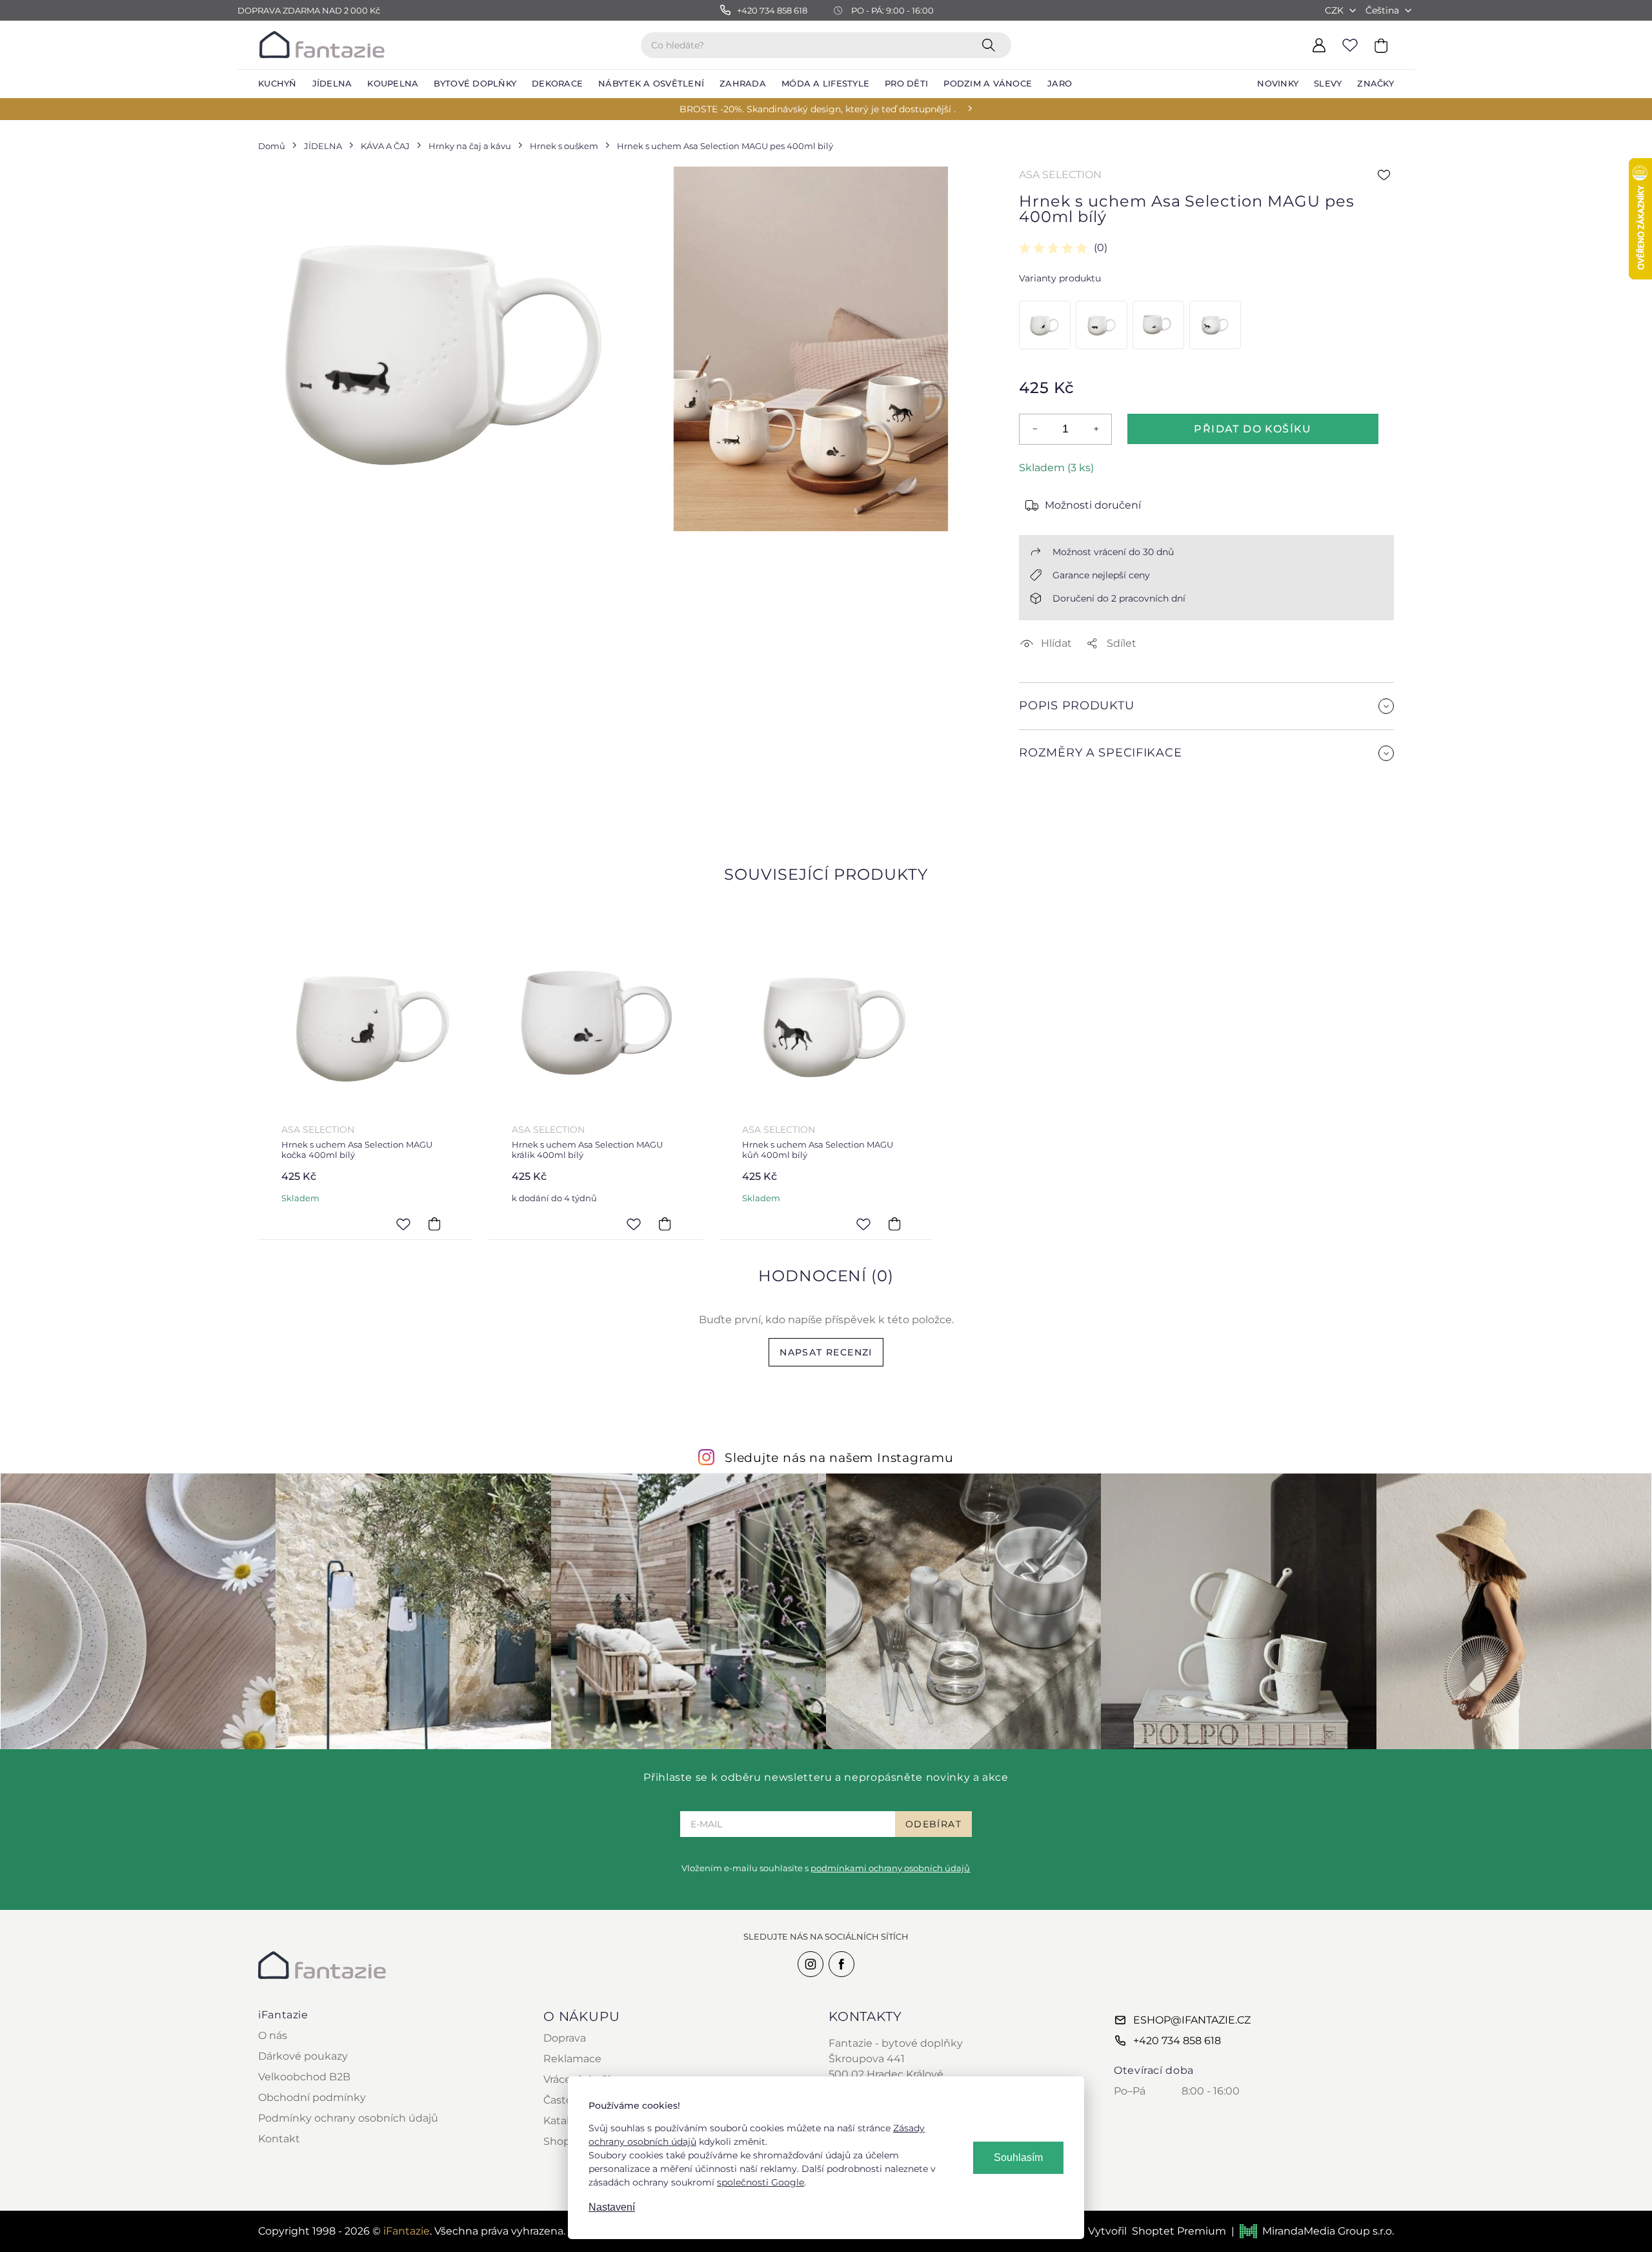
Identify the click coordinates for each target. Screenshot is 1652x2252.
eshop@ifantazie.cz (1192, 2020)
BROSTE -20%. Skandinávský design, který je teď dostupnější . (818, 109)
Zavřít (1050, 810)
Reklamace (572, 2059)
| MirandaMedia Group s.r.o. (1313, 2231)
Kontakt (279, 2139)
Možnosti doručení (1093, 505)
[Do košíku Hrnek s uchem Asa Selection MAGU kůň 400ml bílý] (894, 1224)
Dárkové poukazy (303, 2056)
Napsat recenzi (826, 1352)
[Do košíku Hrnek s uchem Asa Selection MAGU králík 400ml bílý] (665, 1224)
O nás (273, 2035)
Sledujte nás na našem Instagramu (839, 1457)
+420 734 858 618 (1177, 2041)
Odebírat (933, 1824)
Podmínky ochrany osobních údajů (348, 2118)
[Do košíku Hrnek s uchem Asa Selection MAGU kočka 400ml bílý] (434, 1224)
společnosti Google (761, 2182)
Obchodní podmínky (312, 2097)
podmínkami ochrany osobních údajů (890, 1868)
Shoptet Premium (1179, 2231)
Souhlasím (1018, 2157)
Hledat (991, 45)
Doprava (565, 2038)
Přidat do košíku (1253, 429)
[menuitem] (277, 84)
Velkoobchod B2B (304, 2077)
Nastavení (612, 2207)
